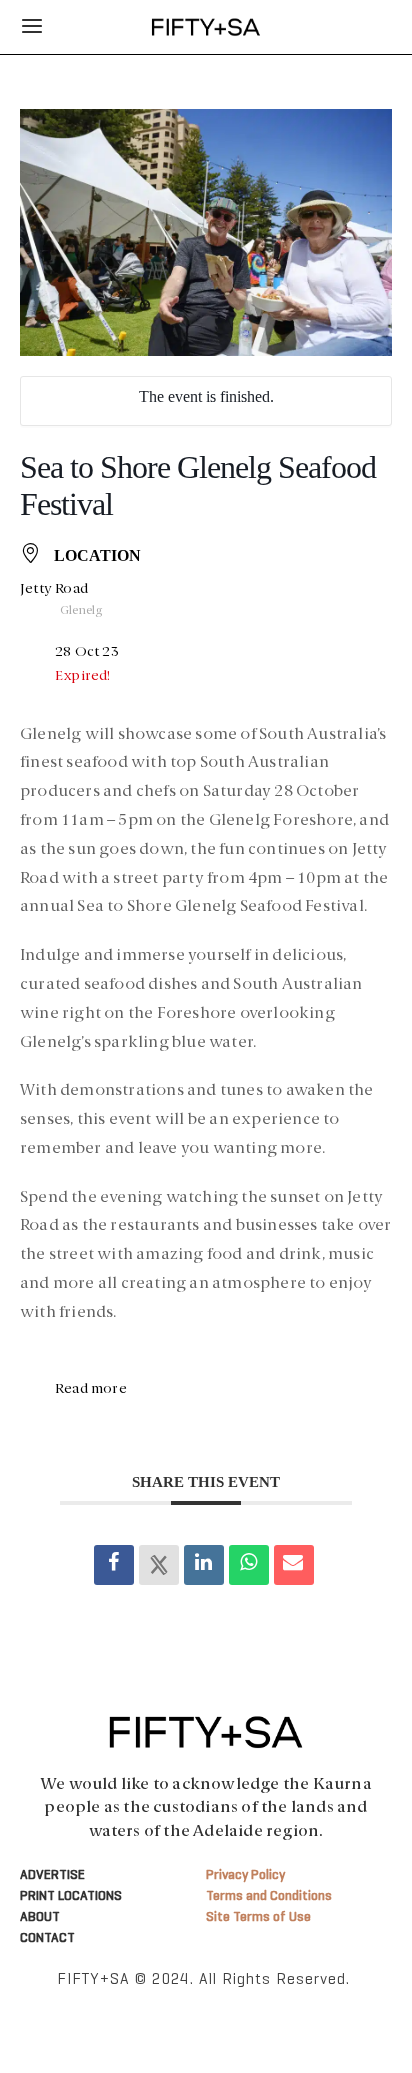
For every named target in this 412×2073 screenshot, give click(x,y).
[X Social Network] (159, 1565)
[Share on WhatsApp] (249, 1565)
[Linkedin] (204, 1565)
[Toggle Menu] (32, 27)
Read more (91, 1389)
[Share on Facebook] (114, 1565)
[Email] (294, 1565)
